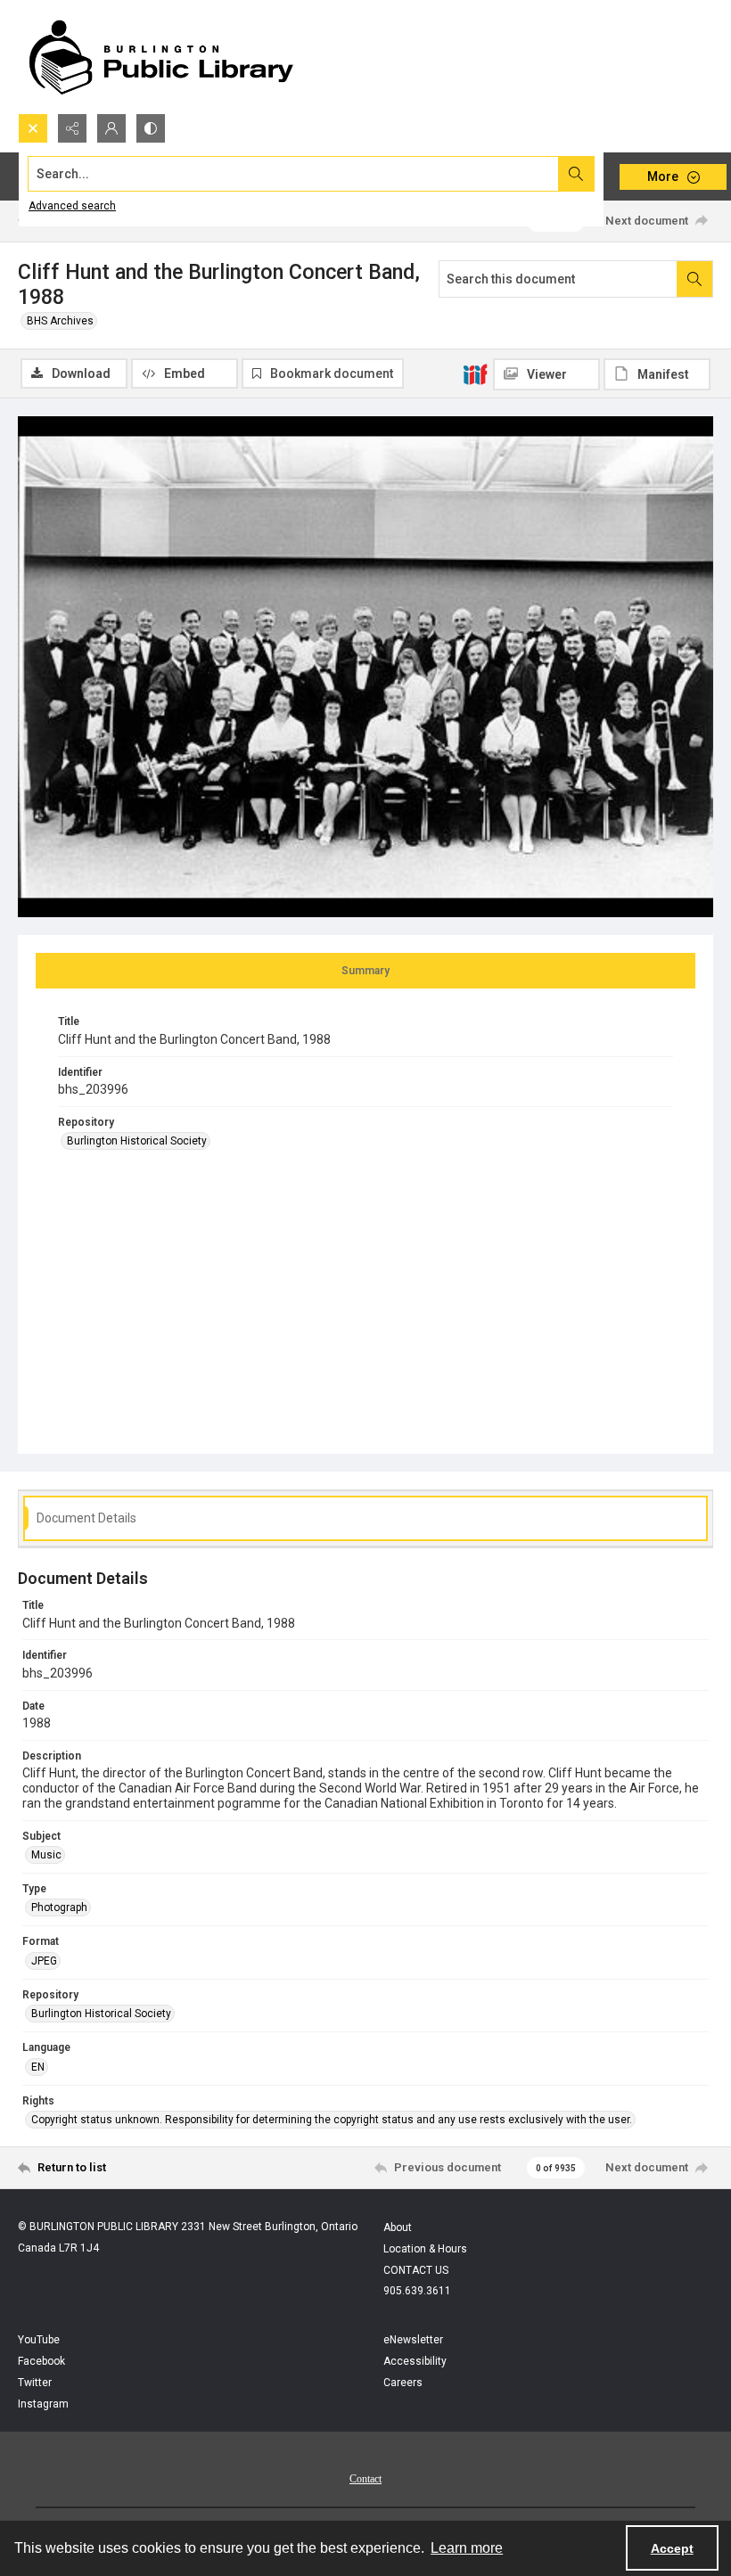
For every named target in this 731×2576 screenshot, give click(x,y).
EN (38, 2067)
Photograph (59, 1907)
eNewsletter (413, 2340)
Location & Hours (425, 2249)
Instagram (43, 2404)
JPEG (44, 1961)
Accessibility (415, 2361)
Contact (365, 2479)
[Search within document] (694, 279)
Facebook (41, 2361)
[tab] (365, 971)
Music (46, 1855)
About (398, 2227)
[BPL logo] (160, 57)
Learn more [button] (467, 2548)
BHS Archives (60, 321)
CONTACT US (416, 2270)
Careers (403, 2383)
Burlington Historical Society (137, 1141)
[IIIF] (475, 373)
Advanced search (72, 206)
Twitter (35, 2383)
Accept (672, 2548)
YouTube (39, 2340)
